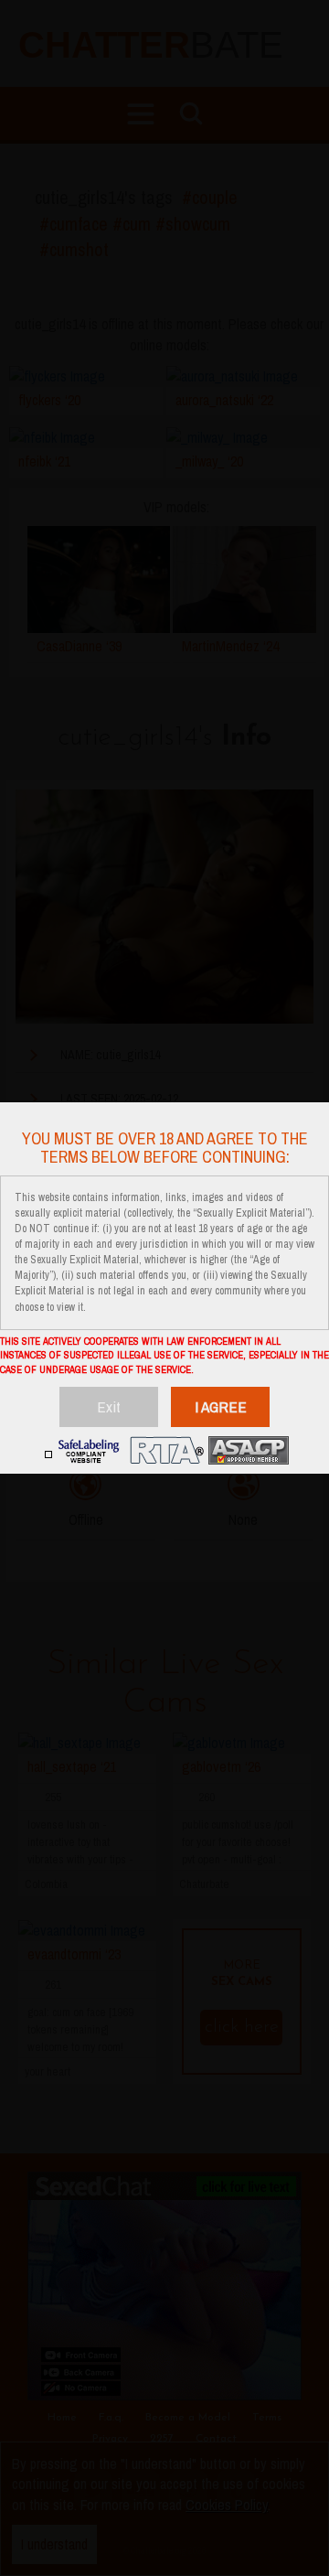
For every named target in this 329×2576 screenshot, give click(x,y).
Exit (109, 1406)
